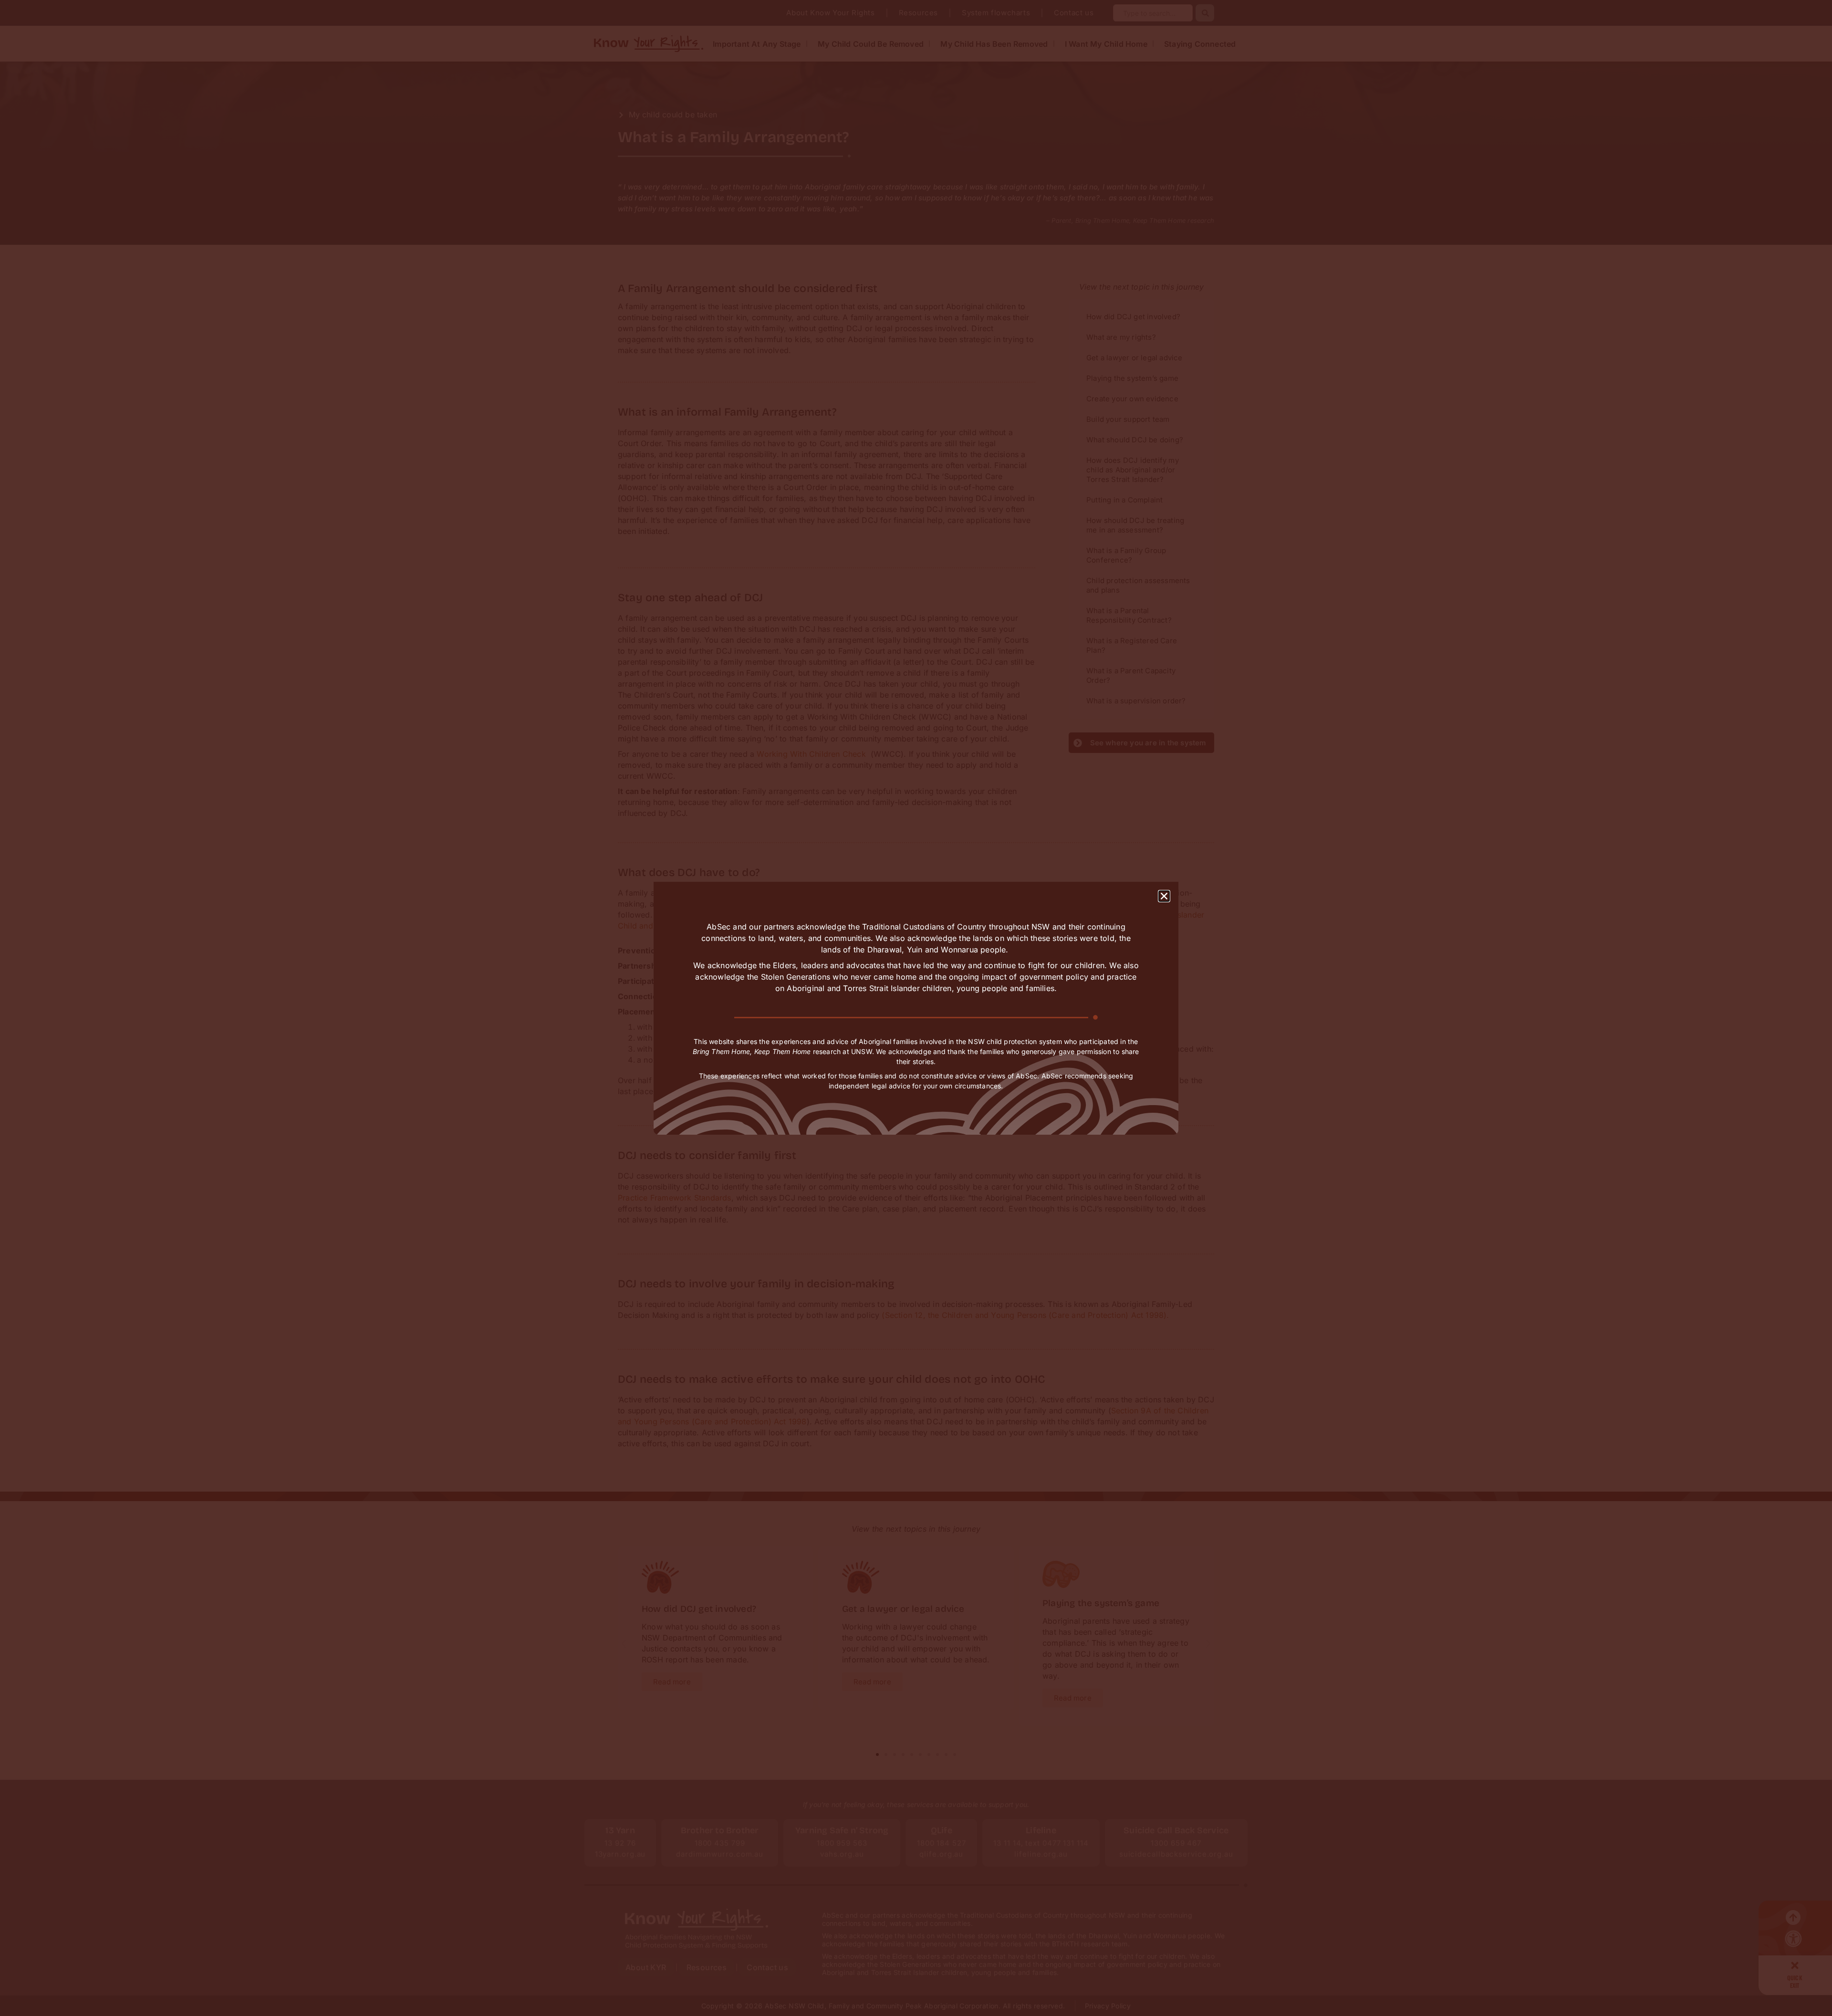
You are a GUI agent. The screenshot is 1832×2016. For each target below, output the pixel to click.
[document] (916, 1008)
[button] (1164, 896)
